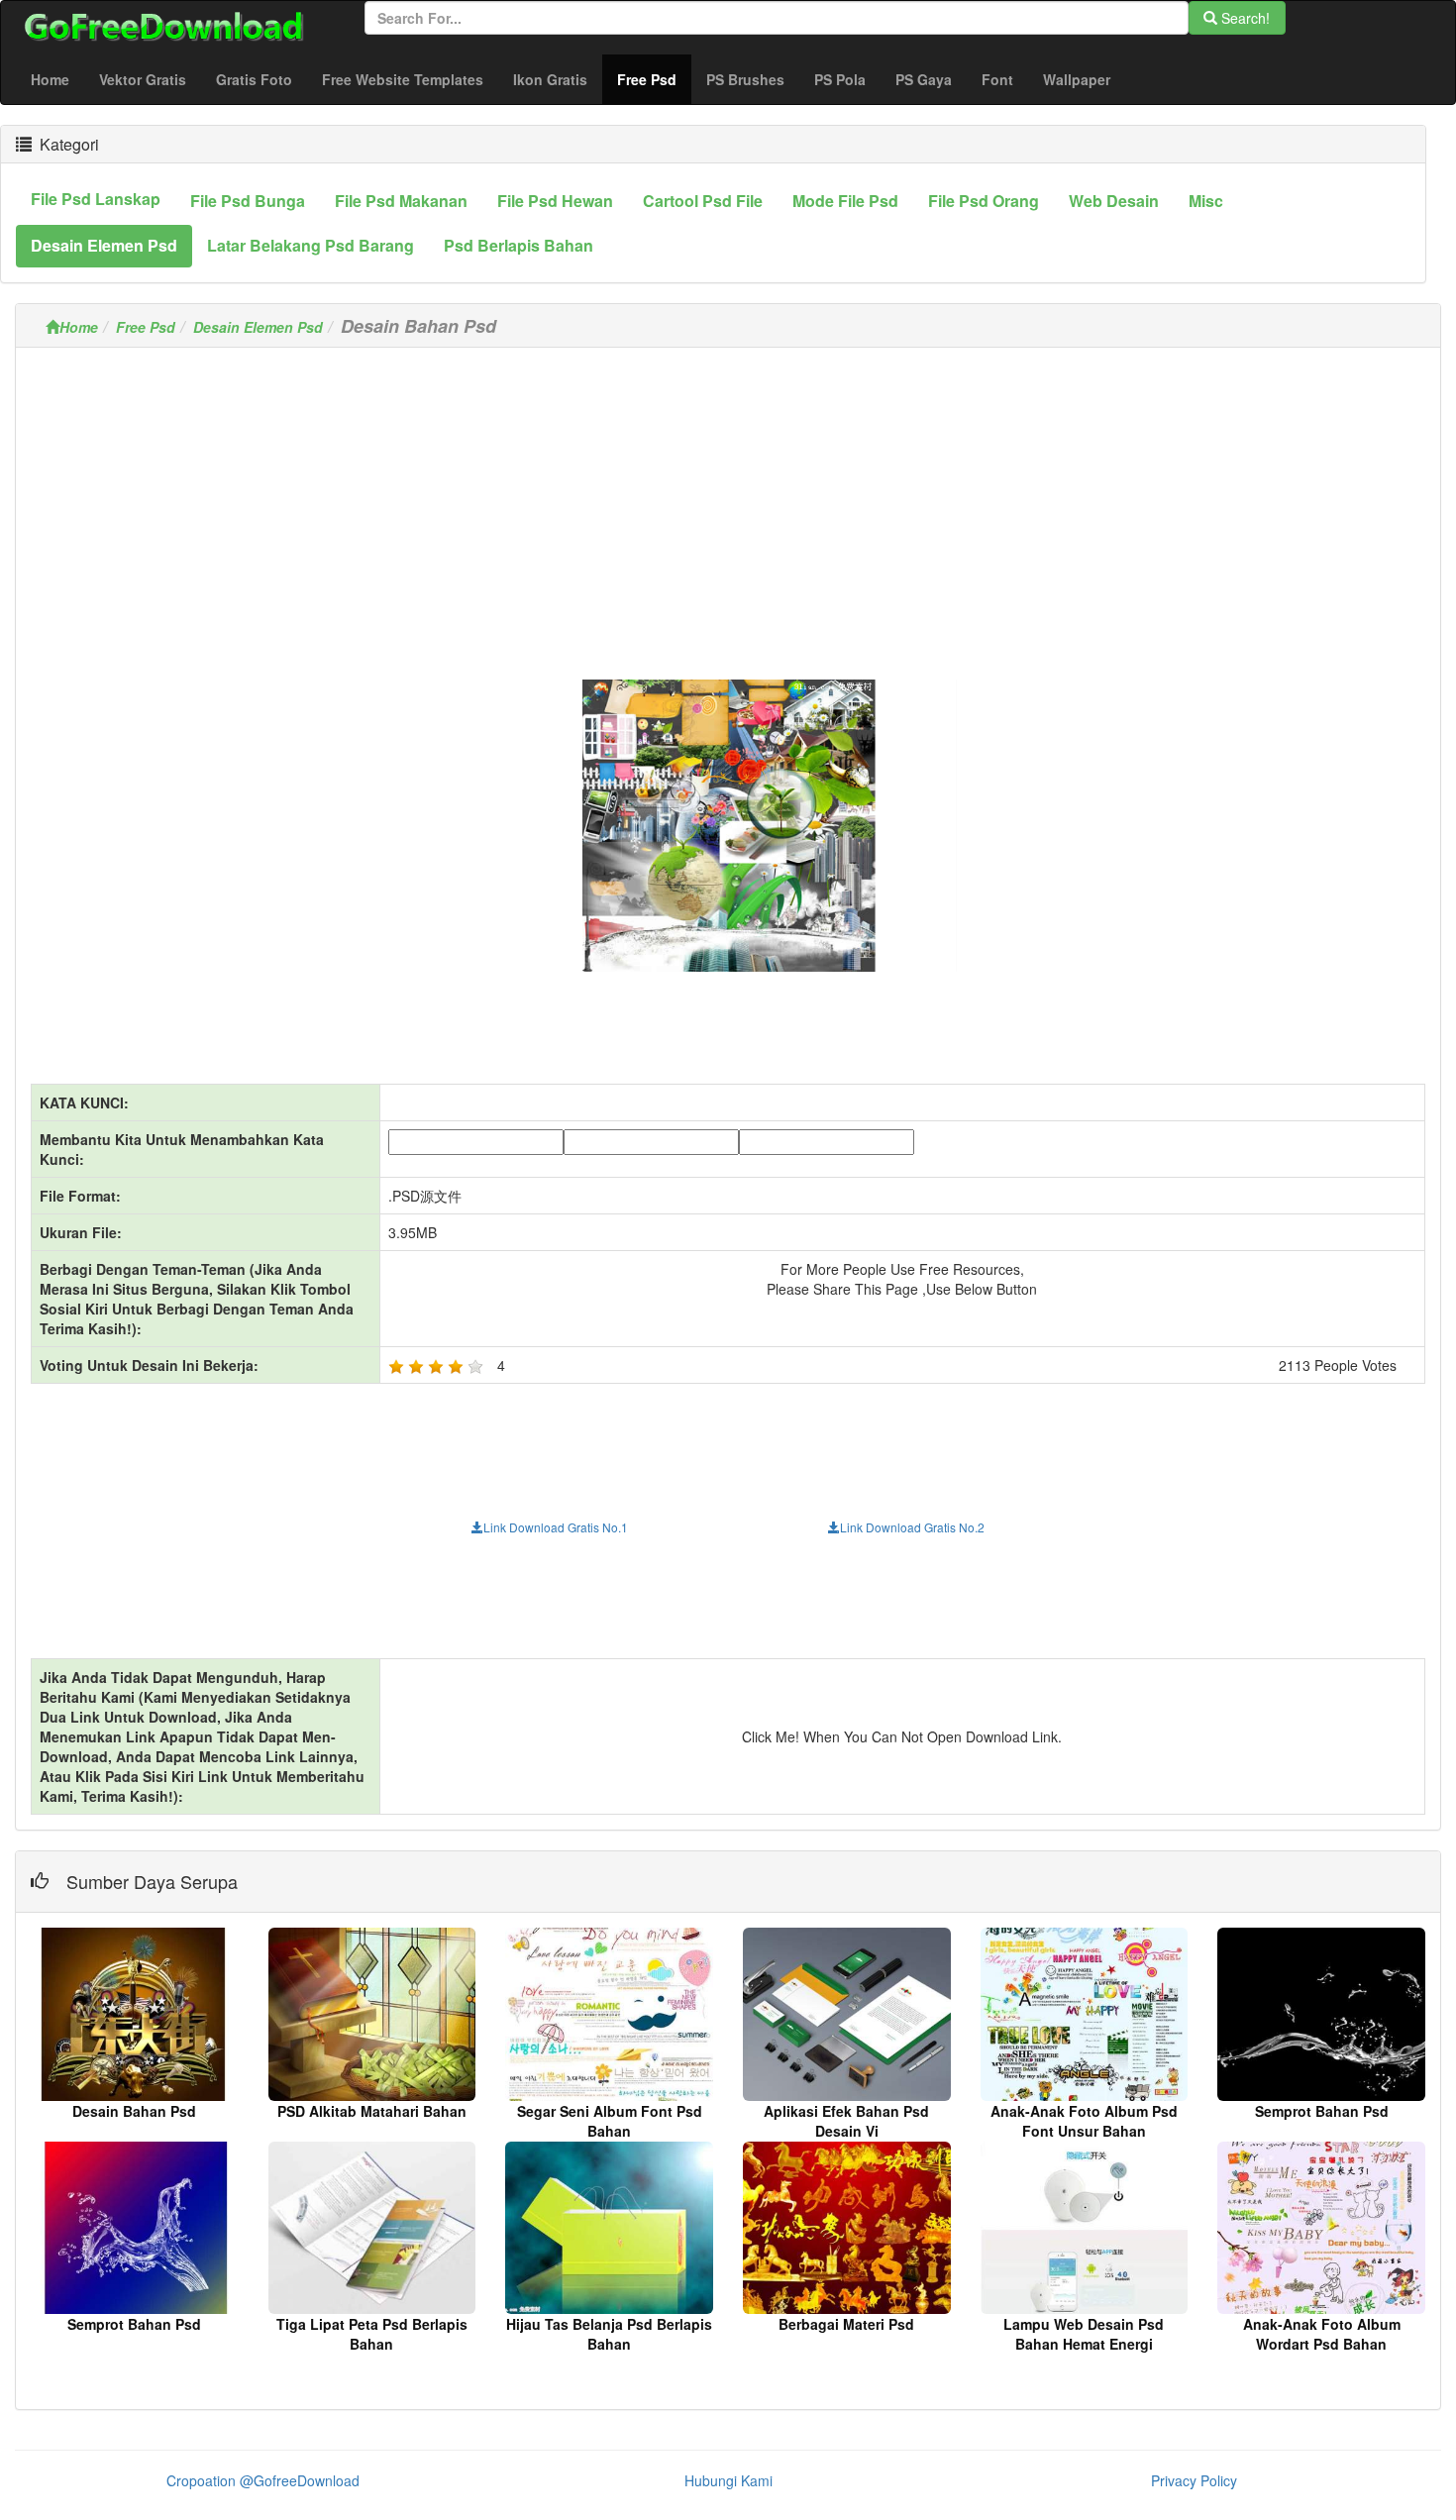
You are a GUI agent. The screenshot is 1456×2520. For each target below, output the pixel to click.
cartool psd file (703, 201)
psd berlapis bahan (519, 245)
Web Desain (1114, 201)
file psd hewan (555, 201)
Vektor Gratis (143, 79)
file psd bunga (248, 201)
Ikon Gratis (550, 79)
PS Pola (840, 79)
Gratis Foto (254, 79)
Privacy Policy (1194, 2480)
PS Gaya (924, 79)
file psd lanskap (96, 199)
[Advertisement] (728, 501)
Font (997, 79)
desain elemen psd (104, 245)
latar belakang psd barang (311, 245)
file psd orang (984, 201)
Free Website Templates (403, 79)
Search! (1244, 18)
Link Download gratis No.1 (556, 1527)
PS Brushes (745, 79)
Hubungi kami (728, 2480)
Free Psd (654, 79)
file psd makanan (401, 201)
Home (50, 79)
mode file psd (845, 201)
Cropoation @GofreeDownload (263, 2480)
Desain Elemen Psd (258, 327)
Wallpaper (1077, 79)
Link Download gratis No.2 (912, 1527)
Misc (1206, 201)
